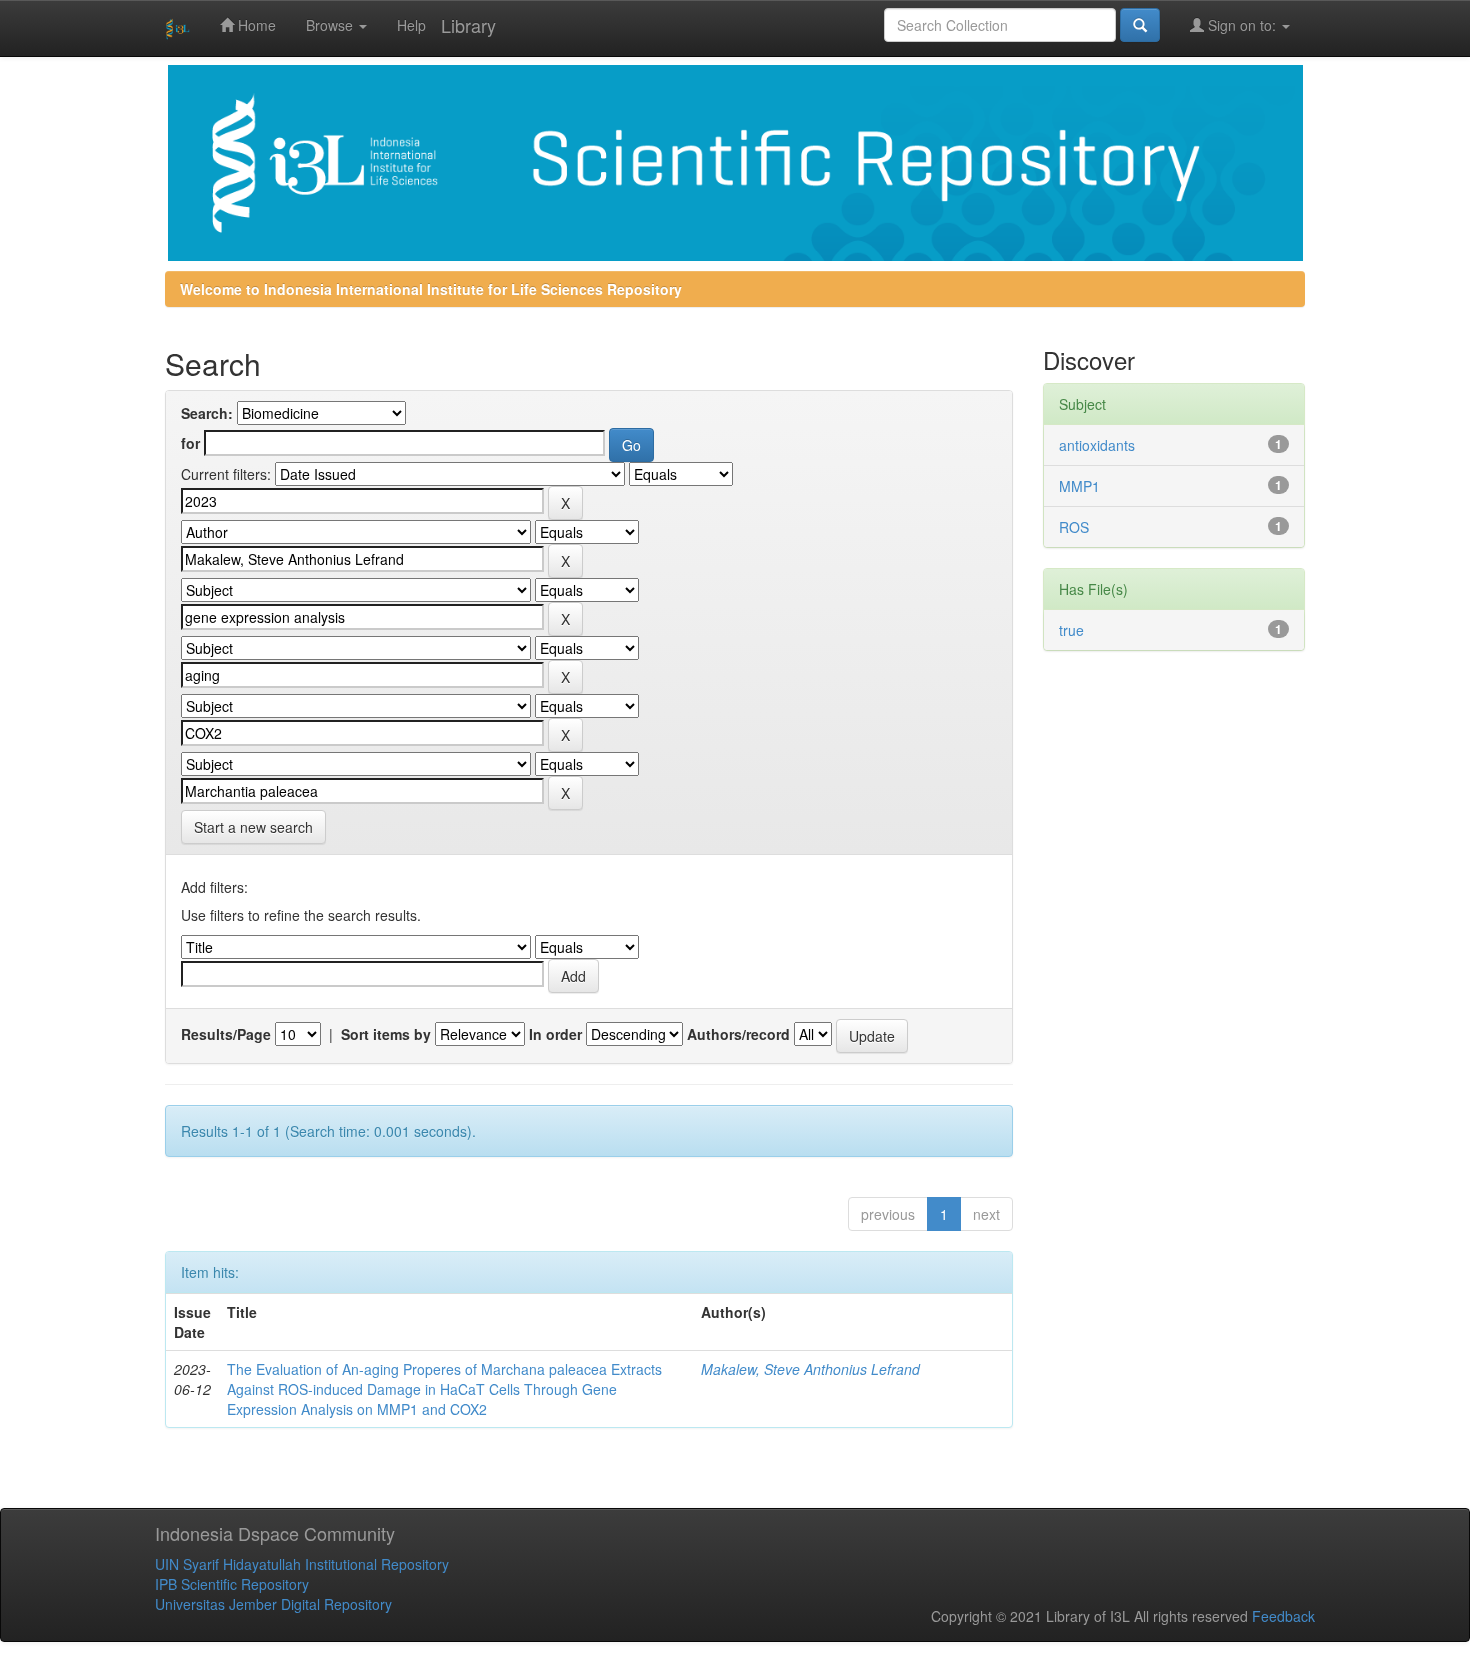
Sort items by (386, 1034)
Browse (331, 25)
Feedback (1283, 1616)
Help (411, 25)
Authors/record (738, 1034)
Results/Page (226, 1034)
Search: (207, 413)
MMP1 (1079, 486)
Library (468, 25)
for (190, 443)
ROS (1074, 527)
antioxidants (1097, 445)
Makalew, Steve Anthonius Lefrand (810, 1369)
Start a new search (253, 827)
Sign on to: (1242, 25)
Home (255, 25)
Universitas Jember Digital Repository (273, 1604)
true (1071, 630)
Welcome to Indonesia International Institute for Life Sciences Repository (431, 289)
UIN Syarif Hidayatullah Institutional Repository (302, 1564)
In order (555, 1034)
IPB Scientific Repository (232, 1584)
